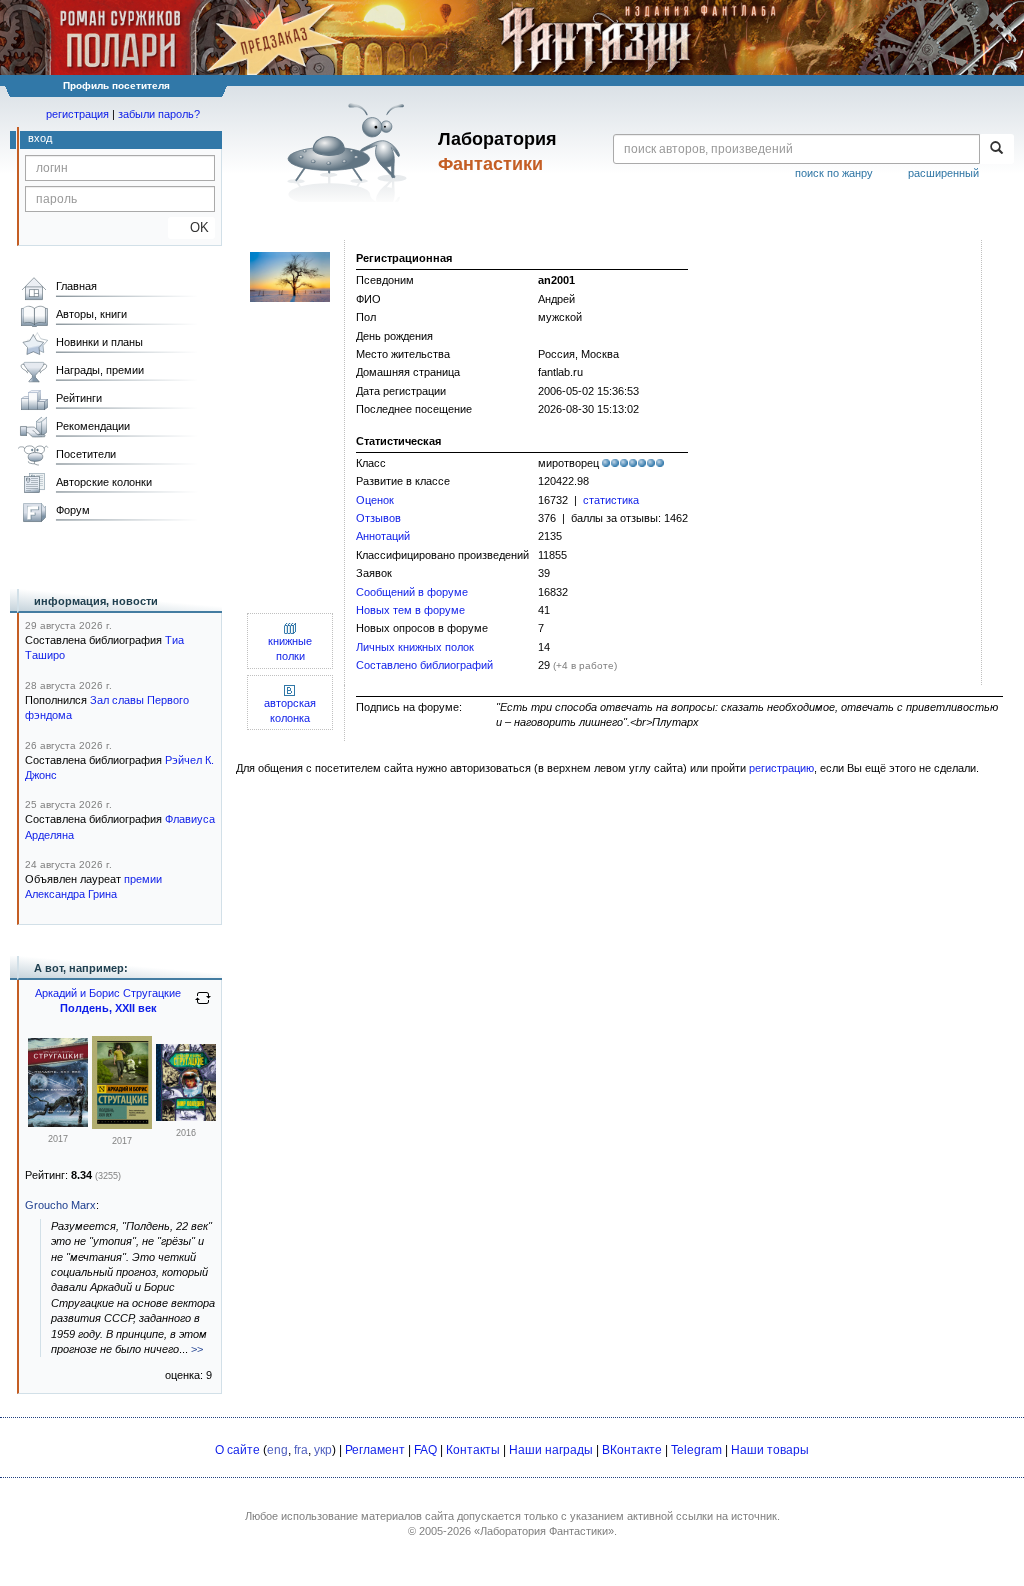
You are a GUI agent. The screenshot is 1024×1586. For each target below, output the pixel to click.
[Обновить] (203, 1006)
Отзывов (378, 518)
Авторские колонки (104, 482)
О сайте (237, 1450)
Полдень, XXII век (108, 1008)
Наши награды (551, 1450)
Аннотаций (383, 536)
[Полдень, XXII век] (122, 1125)
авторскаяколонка (290, 710)
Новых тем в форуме (410, 610)
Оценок (375, 500)
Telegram (696, 1450)
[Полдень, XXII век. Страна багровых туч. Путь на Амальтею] (58, 1123)
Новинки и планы (99, 342)
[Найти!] (996, 149)
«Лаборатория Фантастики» (544, 1531)
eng (277, 1450)
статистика (611, 500)
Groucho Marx (60, 1205)
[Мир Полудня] (186, 1117)
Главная (76, 286)
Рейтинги (79, 398)
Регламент (375, 1450)
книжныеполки (290, 648)
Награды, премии (100, 370)
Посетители (86, 454)
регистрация (77, 114)
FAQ (425, 1450)
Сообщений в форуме (412, 592)
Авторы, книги (91, 314)
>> (197, 1349)
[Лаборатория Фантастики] (350, 152)
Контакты (473, 1450)
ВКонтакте (632, 1450)
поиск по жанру (834, 173)
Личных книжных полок (415, 647)
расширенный (943, 173)
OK (191, 227)
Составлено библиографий (424, 665)
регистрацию (781, 768)
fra (301, 1450)
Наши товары (770, 1450)
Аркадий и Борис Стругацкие (108, 993)
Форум (73, 510)
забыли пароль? (159, 114)
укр (323, 1450)
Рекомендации (93, 426)
